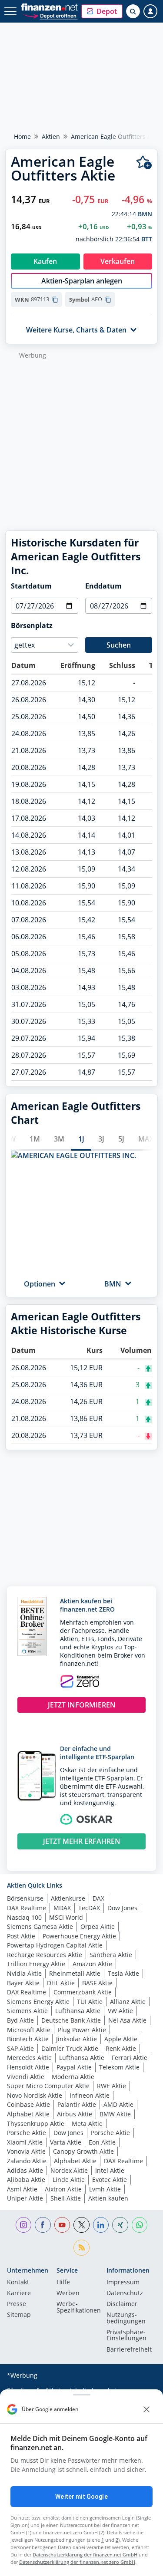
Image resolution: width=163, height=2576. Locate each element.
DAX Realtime (27, 1908)
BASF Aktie (97, 1983)
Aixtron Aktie (63, 2189)
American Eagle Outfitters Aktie (116, 137)
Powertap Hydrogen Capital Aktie (55, 1945)
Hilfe (63, 2283)
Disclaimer (122, 2304)
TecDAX (89, 1908)
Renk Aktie (121, 2048)
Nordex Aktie (69, 2170)
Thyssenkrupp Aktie (36, 2124)
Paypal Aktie (74, 2067)
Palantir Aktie (77, 2104)
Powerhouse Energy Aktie (79, 1936)
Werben (68, 2293)
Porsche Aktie (27, 2133)
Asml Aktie (22, 2189)
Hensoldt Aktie (28, 2067)
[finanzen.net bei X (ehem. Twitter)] (81, 2225)
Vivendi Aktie (26, 2077)
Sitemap (19, 2315)
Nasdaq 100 (24, 1917)
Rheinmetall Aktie (75, 1973)
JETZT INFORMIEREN (82, 1705)
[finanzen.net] (49, 7)
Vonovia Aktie (26, 2151)
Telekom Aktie (119, 2067)
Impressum (123, 2283)
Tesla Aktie (123, 1973)
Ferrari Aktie (130, 2058)
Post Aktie (21, 1936)
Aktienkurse (68, 1898)
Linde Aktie (69, 2180)
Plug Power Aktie (82, 2030)
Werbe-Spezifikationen (79, 2307)
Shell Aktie (66, 2198)
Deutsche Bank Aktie (71, 2020)
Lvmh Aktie (105, 2189)
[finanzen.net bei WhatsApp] (140, 2225)
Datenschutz (125, 2293)
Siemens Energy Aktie (38, 2002)
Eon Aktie (102, 2142)
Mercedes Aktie (29, 2058)
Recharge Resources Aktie (45, 1955)
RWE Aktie (111, 2086)
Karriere (19, 2293)
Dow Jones (122, 1908)
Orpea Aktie (98, 1926)
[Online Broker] (50, 15)
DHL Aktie (61, 1983)
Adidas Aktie (25, 2170)
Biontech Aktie (28, 2039)
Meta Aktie (87, 2124)
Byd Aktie (20, 2020)
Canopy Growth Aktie (83, 2151)
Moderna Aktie (73, 2077)
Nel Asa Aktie (127, 2020)
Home (22, 137)
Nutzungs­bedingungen (126, 2318)
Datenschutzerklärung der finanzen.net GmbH (85, 2555)
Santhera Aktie (111, 1955)
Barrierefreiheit (129, 2350)
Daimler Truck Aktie (70, 2048)
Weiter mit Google (81, 2497)
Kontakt (18, 2283)
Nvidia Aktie (24, 1973)
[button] (102, 11)
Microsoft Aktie (29, 2030)
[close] (146, 2409)
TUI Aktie (90, 2002)
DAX (98, 1898)
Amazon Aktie (92, 1964)
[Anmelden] (150, 11)
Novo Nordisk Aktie (35, 2095)
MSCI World (66, 1917)
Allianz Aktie (128, 2002)
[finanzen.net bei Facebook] (43, 2225)
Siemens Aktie (27, 2011)
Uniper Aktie (25, 2198)
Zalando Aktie (27, 2161)
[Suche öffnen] (133, 11)
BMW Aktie (115, 2114)
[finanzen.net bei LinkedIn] (101, 2225)
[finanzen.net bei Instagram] (24, 2225)
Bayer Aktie (23, 1983)
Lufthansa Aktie (78, 2011)
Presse (17, 2304)
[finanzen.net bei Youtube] (62, 2225)
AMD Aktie (118, 2104)
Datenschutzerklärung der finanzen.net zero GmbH (77, 2562)
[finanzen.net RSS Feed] (81, 2248)
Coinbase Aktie (28, 2104)
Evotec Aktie (110, 2180)
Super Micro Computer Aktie (48, 2086)
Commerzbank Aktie (83, 1992)
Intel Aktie (110, 2170)
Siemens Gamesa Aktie (40, 1926)
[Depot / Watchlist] (144, 163)
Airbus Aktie (75, 2114)
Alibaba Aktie (26, 2180)
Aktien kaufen (108, 2198)
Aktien (51, 137)
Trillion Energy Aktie (36, 1964)
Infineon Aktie (90, 2095)
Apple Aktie (121, 2039)
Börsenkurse (25, 1898)
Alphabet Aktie (28, 2114)
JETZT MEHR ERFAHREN (82, 1841)
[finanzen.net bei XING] (120, 2225)
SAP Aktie (20, 2048)
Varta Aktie (66, 2142)
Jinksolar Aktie (77, 2039)
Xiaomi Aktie (25, 2142)
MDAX (62, 1908)
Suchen (119, 645)
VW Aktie (120, 2011)
